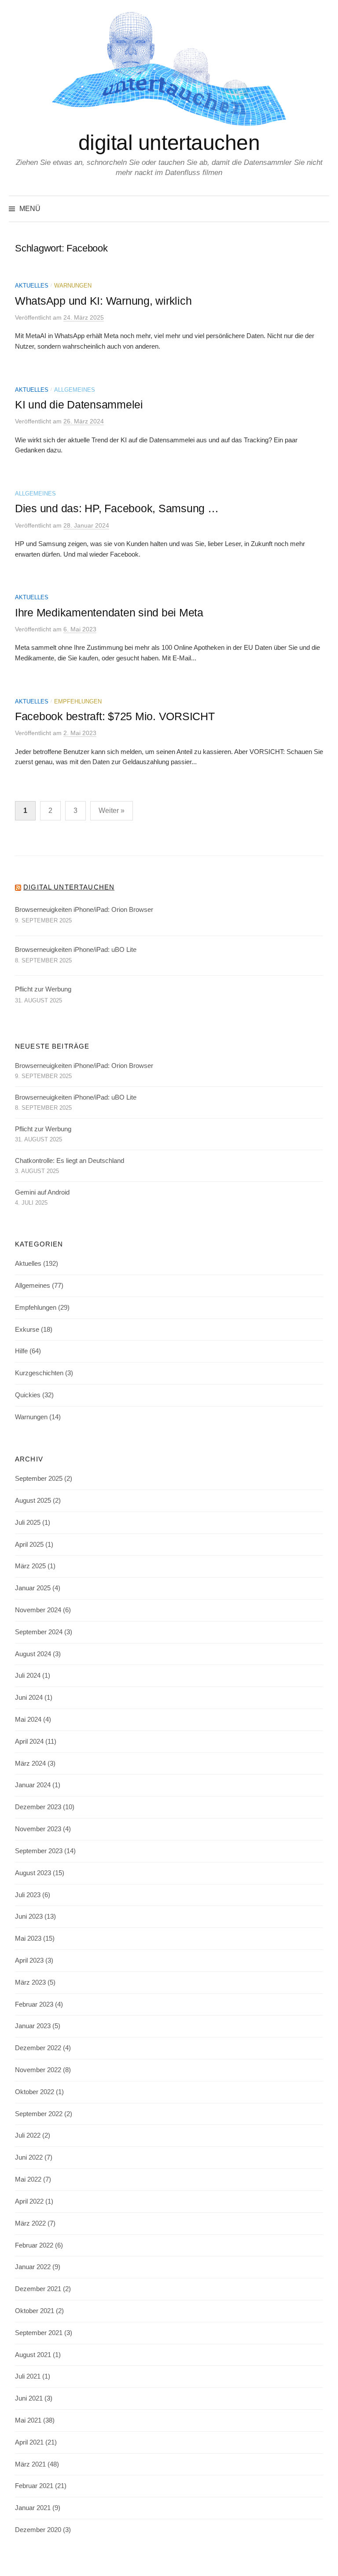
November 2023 (38, 1829)
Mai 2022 (28, 2179)
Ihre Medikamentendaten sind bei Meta (109, 612)
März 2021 (30, 2464)
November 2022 (38, 2070)
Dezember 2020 (38, 2530)
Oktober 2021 (35, 2311)
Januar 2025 (33, 1588)
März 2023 (30, 1982)
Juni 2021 (29, 2398)
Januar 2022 (33, 2267)
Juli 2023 (28, 1895)
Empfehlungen (78, 701)
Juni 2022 (29, 2157)
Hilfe (21, 1351)
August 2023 (33, 1873)
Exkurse (27, 1330)
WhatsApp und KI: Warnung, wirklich (103, 301)
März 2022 (30, 2223)
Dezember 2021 (38, 2289)
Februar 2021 (34, 2486)
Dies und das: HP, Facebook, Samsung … (117, 508)
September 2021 (39, 2333)
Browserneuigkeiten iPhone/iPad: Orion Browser (84, 910)
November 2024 (38, 1610)
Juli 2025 (28, 1523)
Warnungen (73, 286)
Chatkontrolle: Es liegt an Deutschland (70, 1161)
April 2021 (29, 2442)
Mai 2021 (28, 2420)
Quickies (28, 1395)
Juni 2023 (29, 1917)
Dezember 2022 (38, 2048)
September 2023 (39, 1851)
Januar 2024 (33, 1785)
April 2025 (29, 1545)
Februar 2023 (34, 2004)
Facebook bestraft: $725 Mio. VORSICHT (115, 716)
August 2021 (33, 2355)
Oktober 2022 (35, 2092)
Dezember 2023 (38, 1807)
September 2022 (39, 2114)
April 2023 (29, 1960)
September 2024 (39, 1632)
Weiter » (112, 811)
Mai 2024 (28, 1720)
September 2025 (39, 1479)
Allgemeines (75, 390)
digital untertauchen (169, 143)
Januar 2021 (33, 2508)
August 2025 (33, 1501)
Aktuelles (32, 286)
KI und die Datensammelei (79, 404)
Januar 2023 (33, 2026)
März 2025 (30, 1566)
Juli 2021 (28, 2376)
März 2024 (30, 1763)
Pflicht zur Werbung (43, 989)
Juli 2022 (28, 2135)
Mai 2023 (28, 1938)
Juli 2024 (28, 1676)
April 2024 (29, 1742)
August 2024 (33, 1654)
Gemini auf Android (42, 1192)
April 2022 (29, 2201)
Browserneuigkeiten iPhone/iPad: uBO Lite (76, 950)
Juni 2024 (29, 1698)
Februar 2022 (34, 2245)
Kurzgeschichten (39, 1373)
